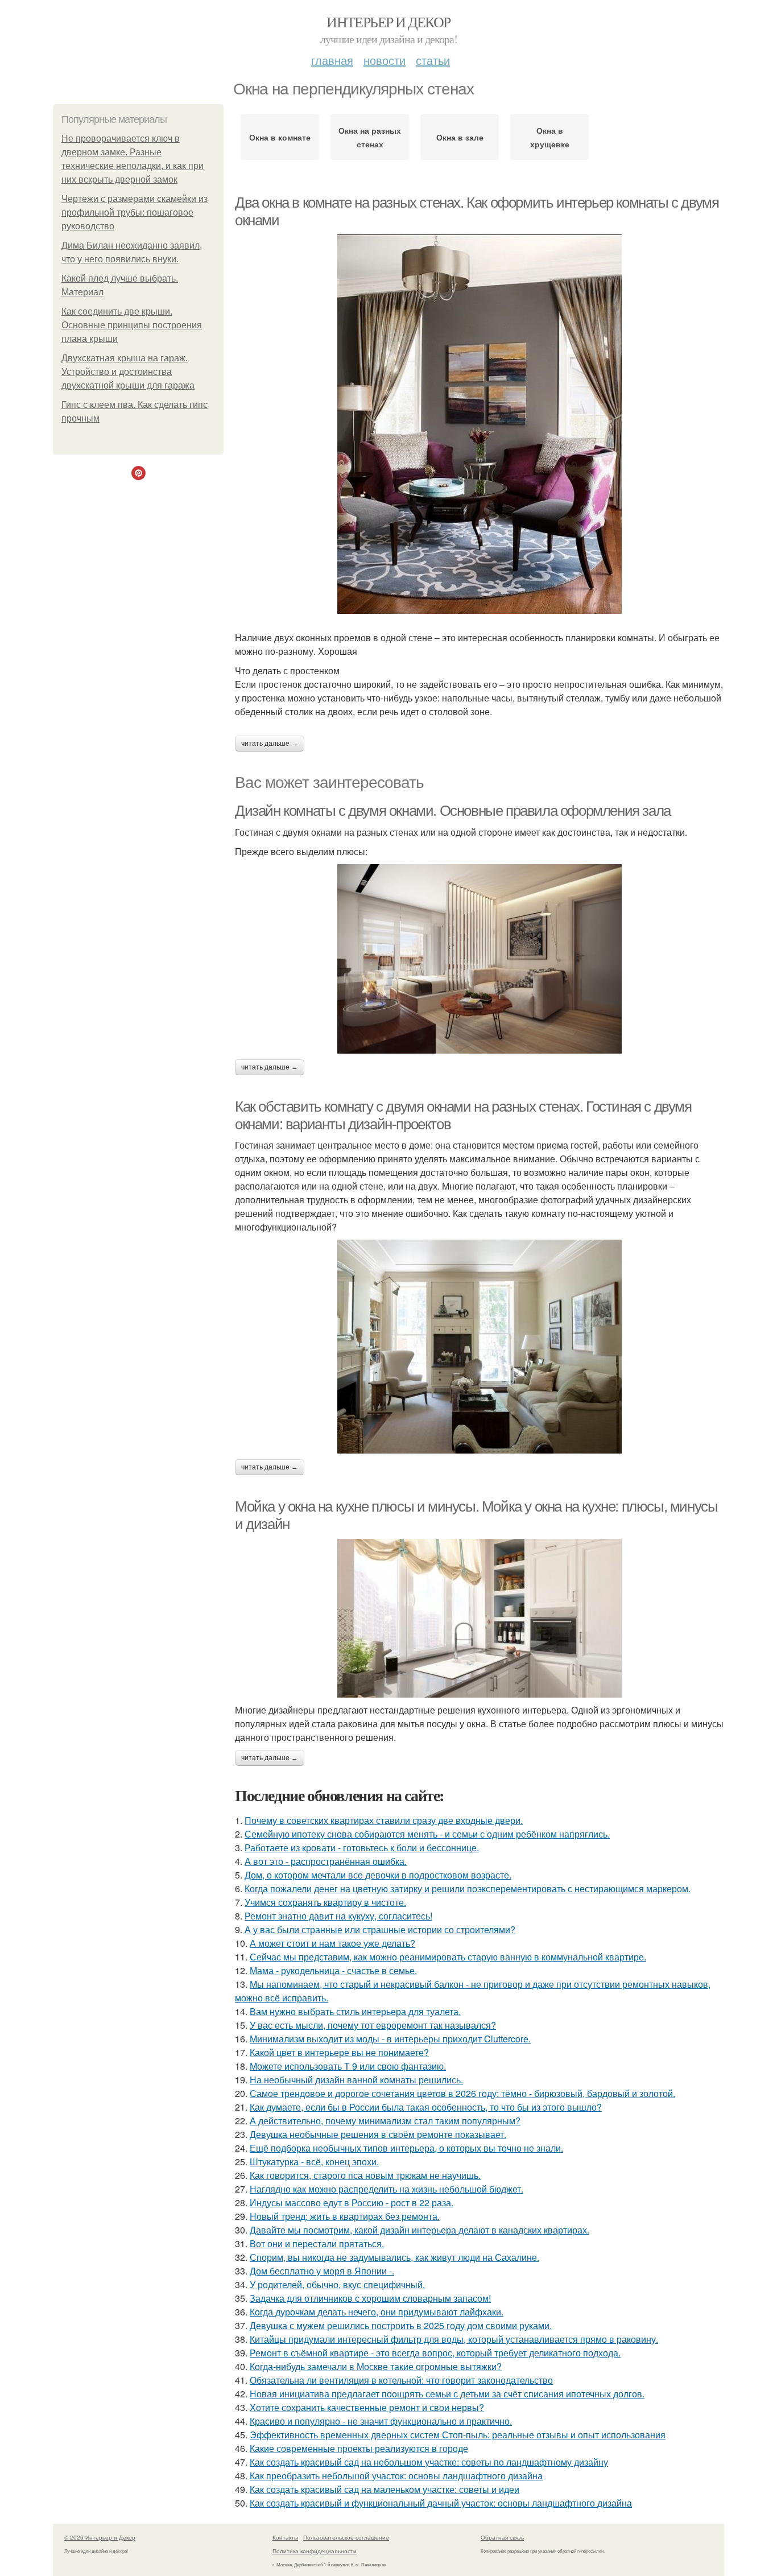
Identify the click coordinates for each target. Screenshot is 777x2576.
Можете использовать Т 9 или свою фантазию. (348, 2066)
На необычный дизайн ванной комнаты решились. (356, 2080)
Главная (332, 60)
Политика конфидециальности (315, 2551)
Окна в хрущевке (550, 137)
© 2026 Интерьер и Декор (100, 2537)
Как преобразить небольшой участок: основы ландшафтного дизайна (396, 2476)
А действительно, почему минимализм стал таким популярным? (385, 2121)
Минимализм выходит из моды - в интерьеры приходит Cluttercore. (390, 2039)
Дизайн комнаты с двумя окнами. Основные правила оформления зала (453, 811)
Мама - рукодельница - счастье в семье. (333, 1970)
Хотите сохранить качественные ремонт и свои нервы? (367, 2407)
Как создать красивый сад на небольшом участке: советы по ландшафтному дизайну (429, 2462)
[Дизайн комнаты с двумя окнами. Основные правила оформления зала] (480, 959)
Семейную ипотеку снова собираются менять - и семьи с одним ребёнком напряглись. (427, 1834)
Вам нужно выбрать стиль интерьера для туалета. (355, 2011)
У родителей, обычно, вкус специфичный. (337, 2284)
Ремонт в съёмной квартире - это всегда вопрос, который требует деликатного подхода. (435, 2353)
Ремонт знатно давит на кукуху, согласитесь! (338, 1916)
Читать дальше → (270, 744)
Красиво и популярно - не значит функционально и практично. (381, 2421)
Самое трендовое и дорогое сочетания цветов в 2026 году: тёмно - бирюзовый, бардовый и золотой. (462, 2093)
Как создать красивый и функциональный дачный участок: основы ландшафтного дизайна (441, 2503)
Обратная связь (502, 2537)
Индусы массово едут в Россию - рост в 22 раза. (352, 2203)
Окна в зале (460, 137)
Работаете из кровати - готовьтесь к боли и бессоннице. (362, 1848)
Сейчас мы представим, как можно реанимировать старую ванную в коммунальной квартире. (448, 1957)
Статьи (433, 60)
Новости (385, 60)
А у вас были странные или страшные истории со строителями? (380, 1929)
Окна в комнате (280, 137)
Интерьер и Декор (388, 22)
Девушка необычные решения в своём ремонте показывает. (378, 2134)
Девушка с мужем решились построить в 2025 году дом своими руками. (401, 2325)
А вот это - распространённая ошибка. (326, 1861)
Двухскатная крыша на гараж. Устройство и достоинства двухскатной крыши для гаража (128, 372)
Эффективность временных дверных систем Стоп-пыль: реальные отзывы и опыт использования (458, 2435)
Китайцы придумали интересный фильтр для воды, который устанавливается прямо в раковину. (454, 2339)
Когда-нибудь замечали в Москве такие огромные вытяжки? (376, 2366)
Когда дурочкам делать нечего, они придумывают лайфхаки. (377, 2312)
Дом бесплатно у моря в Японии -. (322, 2271)
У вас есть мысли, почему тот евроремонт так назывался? (373, 2025)
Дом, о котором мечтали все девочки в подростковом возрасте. (378, 1875)
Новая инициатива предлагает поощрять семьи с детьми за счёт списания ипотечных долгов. (447, 2394)
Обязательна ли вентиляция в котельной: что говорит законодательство (401, 2380)
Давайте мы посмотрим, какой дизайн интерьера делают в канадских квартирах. (420, 2230)
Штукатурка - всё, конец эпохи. (314, 2162)
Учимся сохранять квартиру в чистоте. (325, 1902)
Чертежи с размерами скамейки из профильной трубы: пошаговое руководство (135, 212)
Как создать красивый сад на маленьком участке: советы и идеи (385, 2489)
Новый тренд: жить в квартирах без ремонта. (345, 2216)
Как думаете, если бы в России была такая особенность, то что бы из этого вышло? (426, 2107)
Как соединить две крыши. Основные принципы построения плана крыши (132, 325)
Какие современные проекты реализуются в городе (359, 2448)
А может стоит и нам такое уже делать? (332, 1943)
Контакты (285, 2537)
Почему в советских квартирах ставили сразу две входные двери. (384, 1820)
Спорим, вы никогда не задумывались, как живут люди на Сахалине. (394, 2257)
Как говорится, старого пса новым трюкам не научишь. (365, 2175)
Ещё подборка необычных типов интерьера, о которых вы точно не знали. (406, 2148)
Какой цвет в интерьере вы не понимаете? (339, 2052)
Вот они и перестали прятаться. (317, 2243)
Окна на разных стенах (370, 137)
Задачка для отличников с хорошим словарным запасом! (370, 2298)
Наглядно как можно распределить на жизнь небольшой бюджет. (387, 2189)
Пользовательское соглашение (346, 2537)
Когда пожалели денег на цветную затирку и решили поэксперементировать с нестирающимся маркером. (468, 1888)
